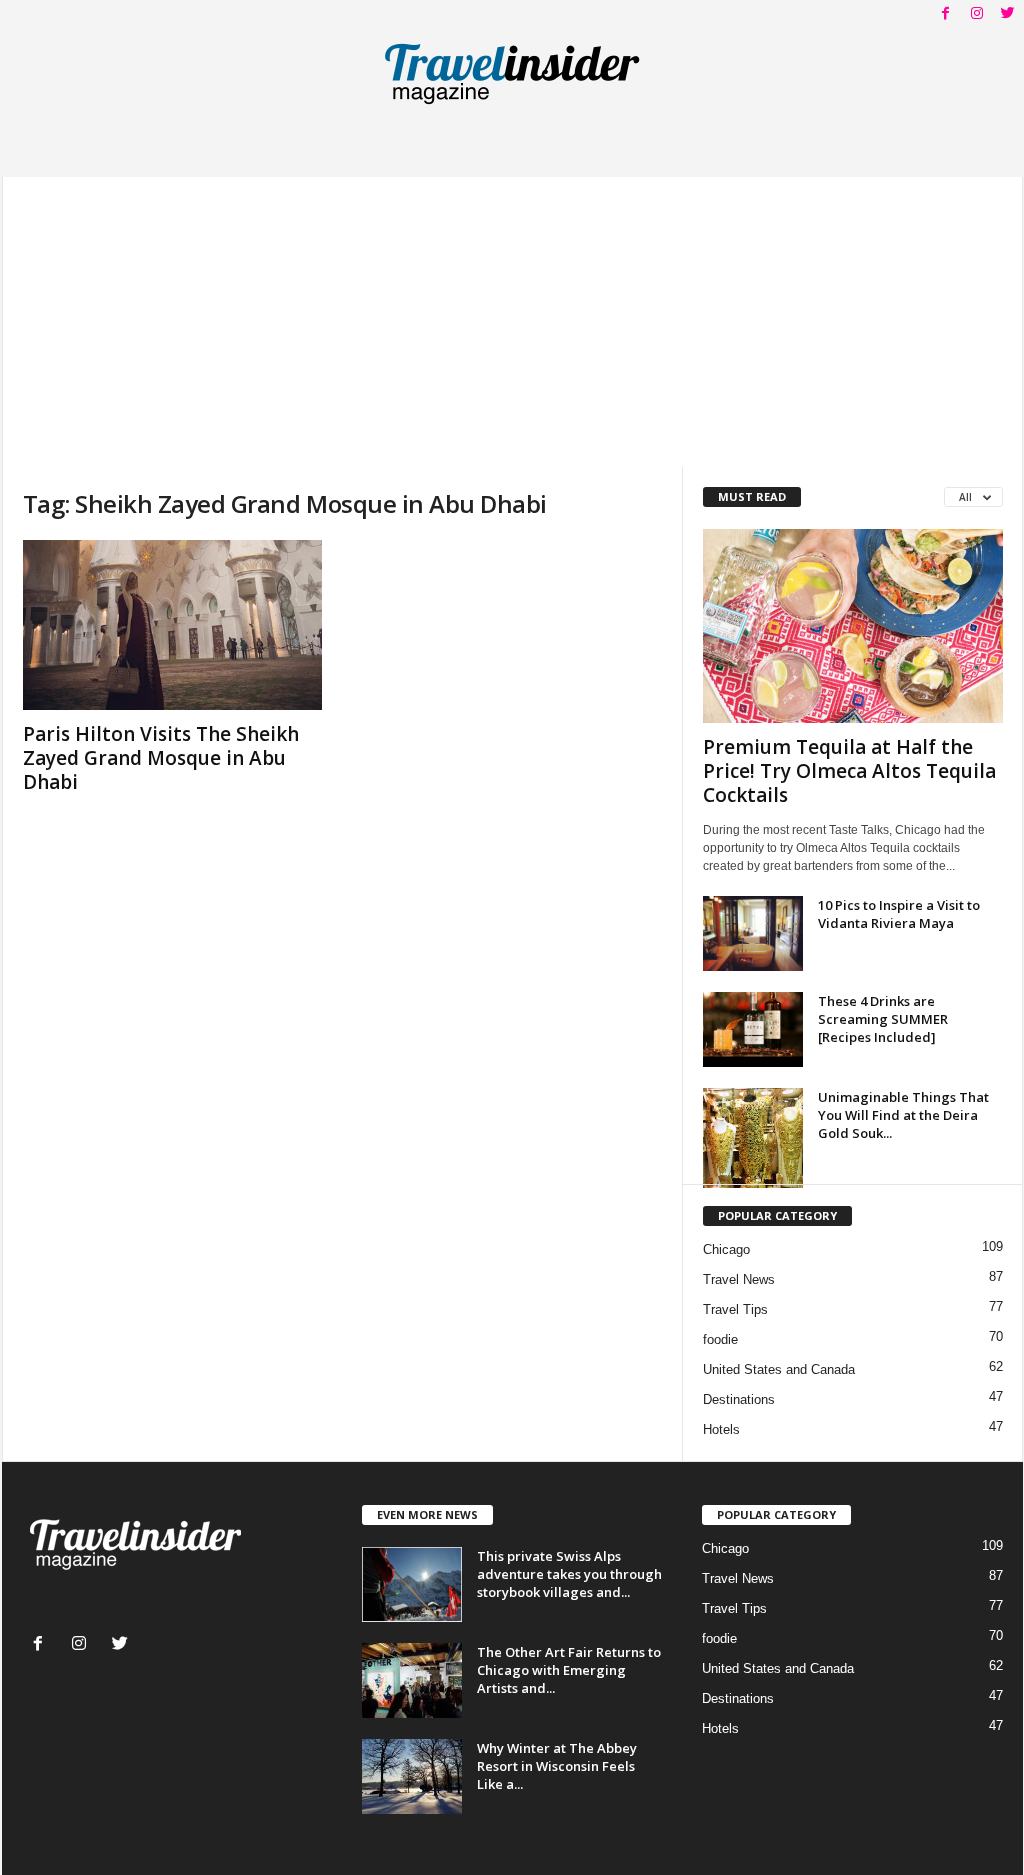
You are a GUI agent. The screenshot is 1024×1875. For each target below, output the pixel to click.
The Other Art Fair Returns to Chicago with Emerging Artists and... (569, 1670)
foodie (720, 1339)
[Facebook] (946, 14)
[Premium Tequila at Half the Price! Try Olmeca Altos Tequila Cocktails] (853, 626)
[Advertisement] (512, 317)
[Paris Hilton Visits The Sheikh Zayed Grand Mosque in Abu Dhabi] (173, 625)
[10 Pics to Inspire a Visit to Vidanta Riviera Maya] (753, 933)
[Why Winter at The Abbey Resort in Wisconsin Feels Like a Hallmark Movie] (412, 1776)
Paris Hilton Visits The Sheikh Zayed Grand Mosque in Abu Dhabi (161, 758)
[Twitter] (1008, 14)
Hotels (721, 1429)
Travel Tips (735, 1309)
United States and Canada (779, 1369)
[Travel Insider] (512, 74)
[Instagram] (977, 14)
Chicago (726, 1249)
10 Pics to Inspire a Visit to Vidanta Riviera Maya (899, 914)
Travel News (739, 1279)
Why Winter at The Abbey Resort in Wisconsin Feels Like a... (557, 1766)
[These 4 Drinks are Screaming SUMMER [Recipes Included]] (753, 1029)
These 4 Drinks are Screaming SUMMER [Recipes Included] (883, 1019)
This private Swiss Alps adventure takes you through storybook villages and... (569, 1574)
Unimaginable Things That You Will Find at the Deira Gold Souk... (903, 1115)
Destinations (739, 1399)
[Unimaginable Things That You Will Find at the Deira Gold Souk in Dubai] (753, 1138)
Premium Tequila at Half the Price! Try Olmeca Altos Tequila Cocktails (849, 771)
